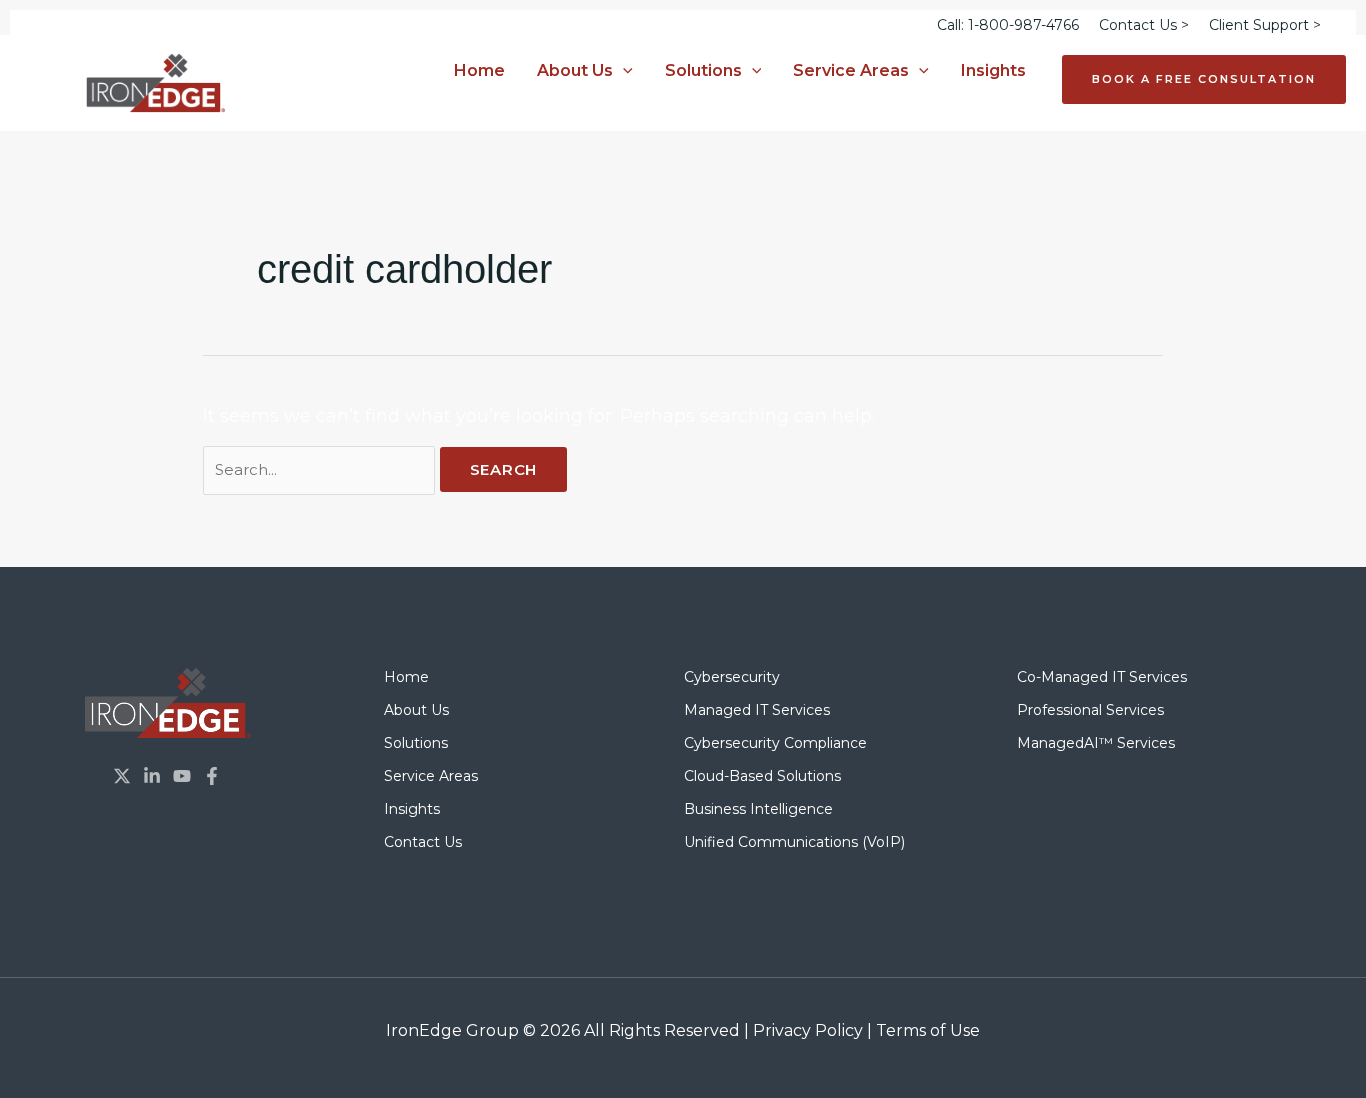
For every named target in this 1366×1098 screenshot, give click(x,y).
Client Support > (1265, 25)
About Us (575, 70)
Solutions (703, 70)
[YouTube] (182, 776)
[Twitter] (122, 776)
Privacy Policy (808, 1030)
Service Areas (851, 70)
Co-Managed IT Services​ (1102, 677)
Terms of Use (928, 1030)
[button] (623, 71)
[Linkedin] (152, 776)
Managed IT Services (757, 710)
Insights (993, 70)
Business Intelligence (758, 809)
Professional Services (1090, 710)
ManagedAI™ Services (1096, 743)
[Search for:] (321, 469)
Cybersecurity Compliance (775, 743)
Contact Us (423, 842)
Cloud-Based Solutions (762, 776)
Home (479, 70)
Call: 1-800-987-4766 (1008, 25)
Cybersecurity (732, 677)
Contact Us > (1144, 25)
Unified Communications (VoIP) (794, 842)
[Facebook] (212, 776)
